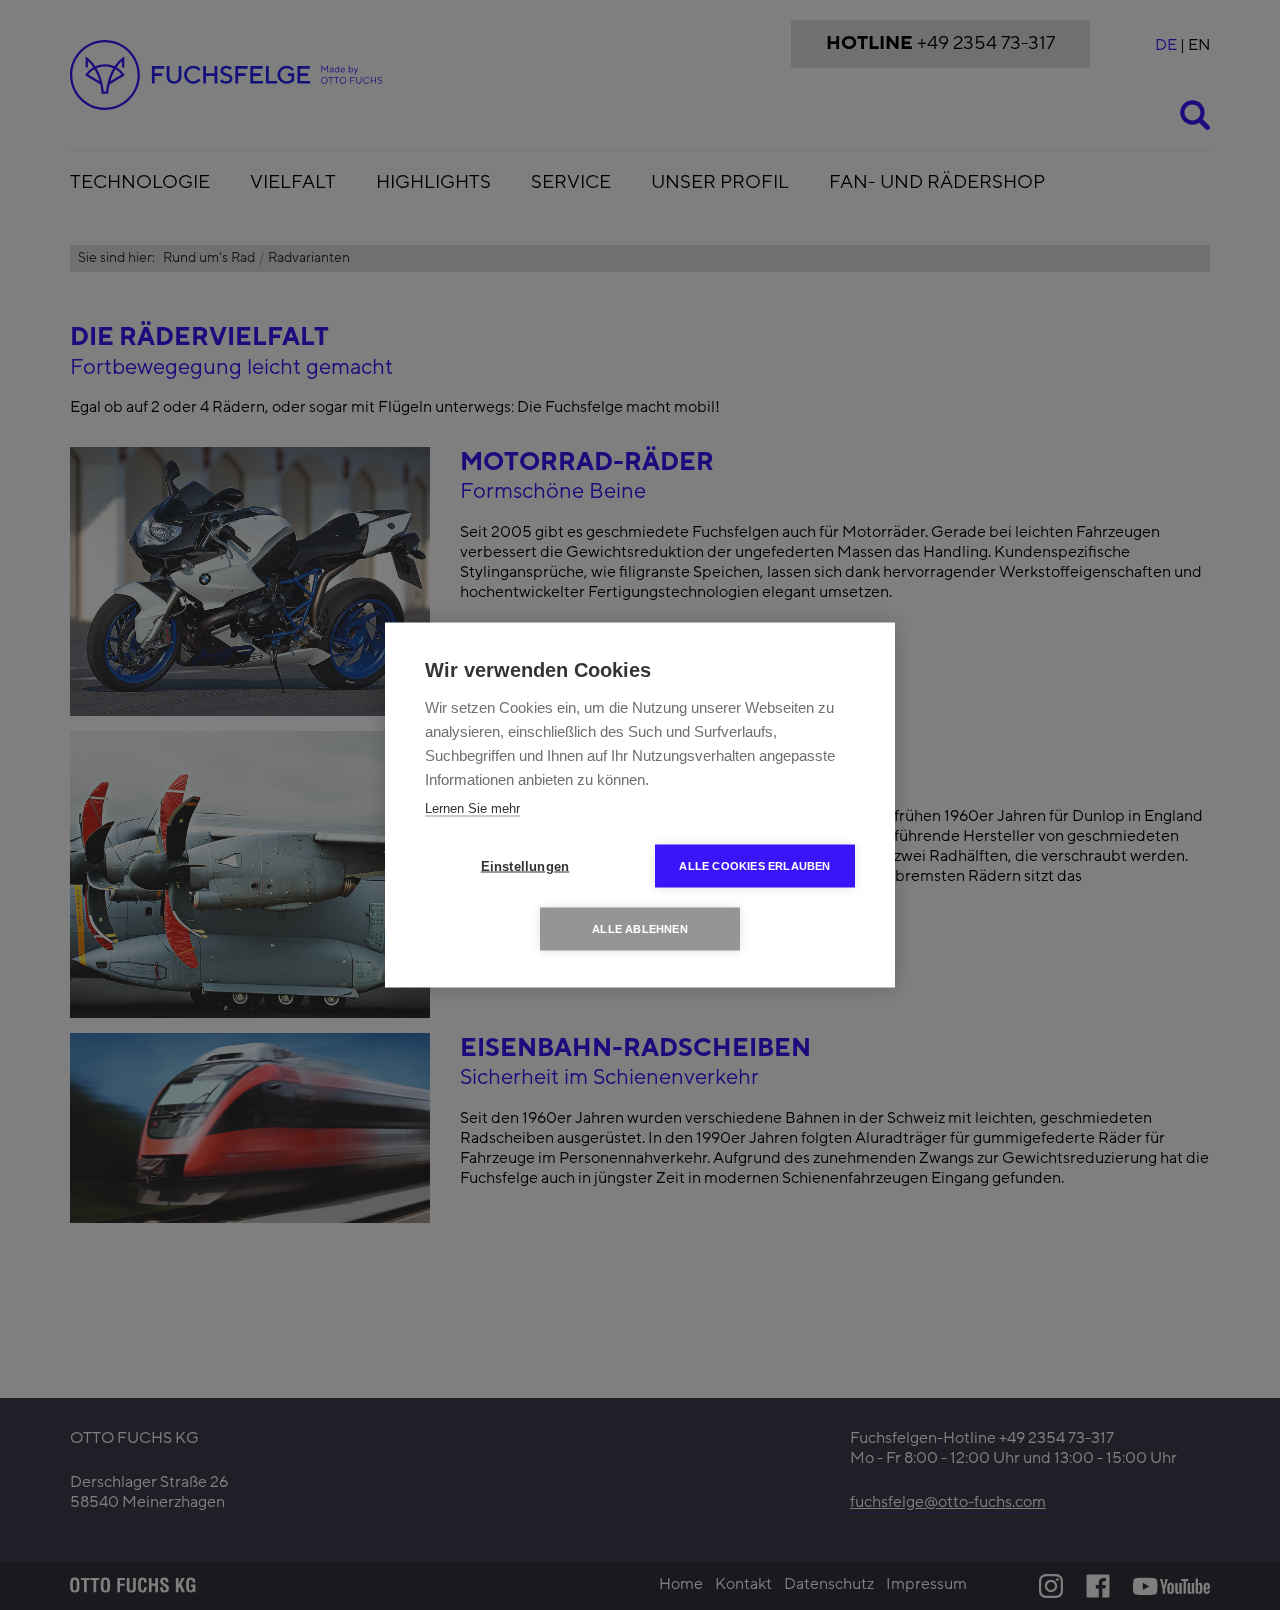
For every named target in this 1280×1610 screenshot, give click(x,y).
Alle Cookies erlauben (754, 866)
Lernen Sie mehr (472, 808)
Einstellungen (525, 866)
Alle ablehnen (640, 929)
